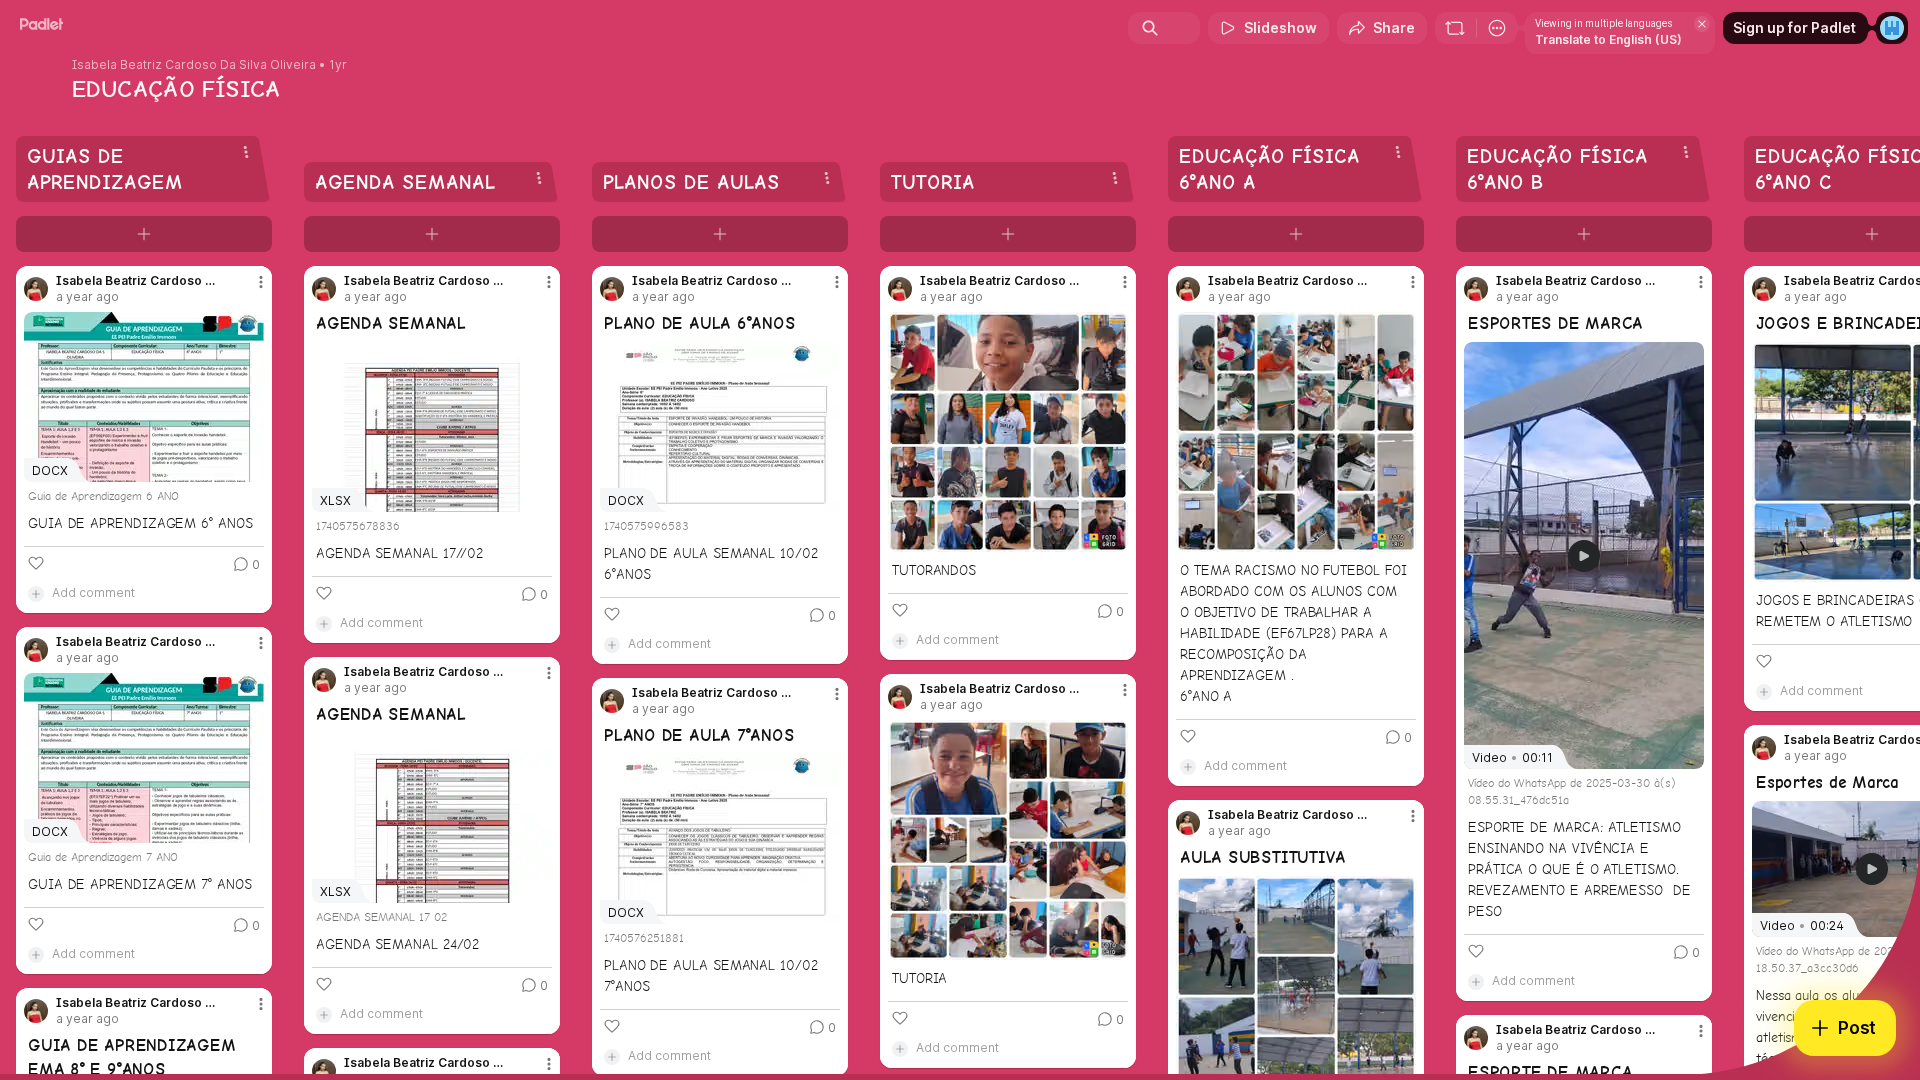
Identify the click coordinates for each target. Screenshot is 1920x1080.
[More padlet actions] (1497, 28)
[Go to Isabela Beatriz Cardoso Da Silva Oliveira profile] (36, 289)
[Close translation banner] (1702, 24)
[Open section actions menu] (246, 152)
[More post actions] (261, 282)
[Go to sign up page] (1892, 28)
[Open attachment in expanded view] (1008, 432)
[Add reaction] (36, 563)
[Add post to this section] (144, 234)
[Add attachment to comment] (36, 593)
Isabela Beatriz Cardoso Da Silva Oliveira (194, 65)
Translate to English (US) (1608, 39)
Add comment (93, 592)
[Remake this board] (1455, 28)
